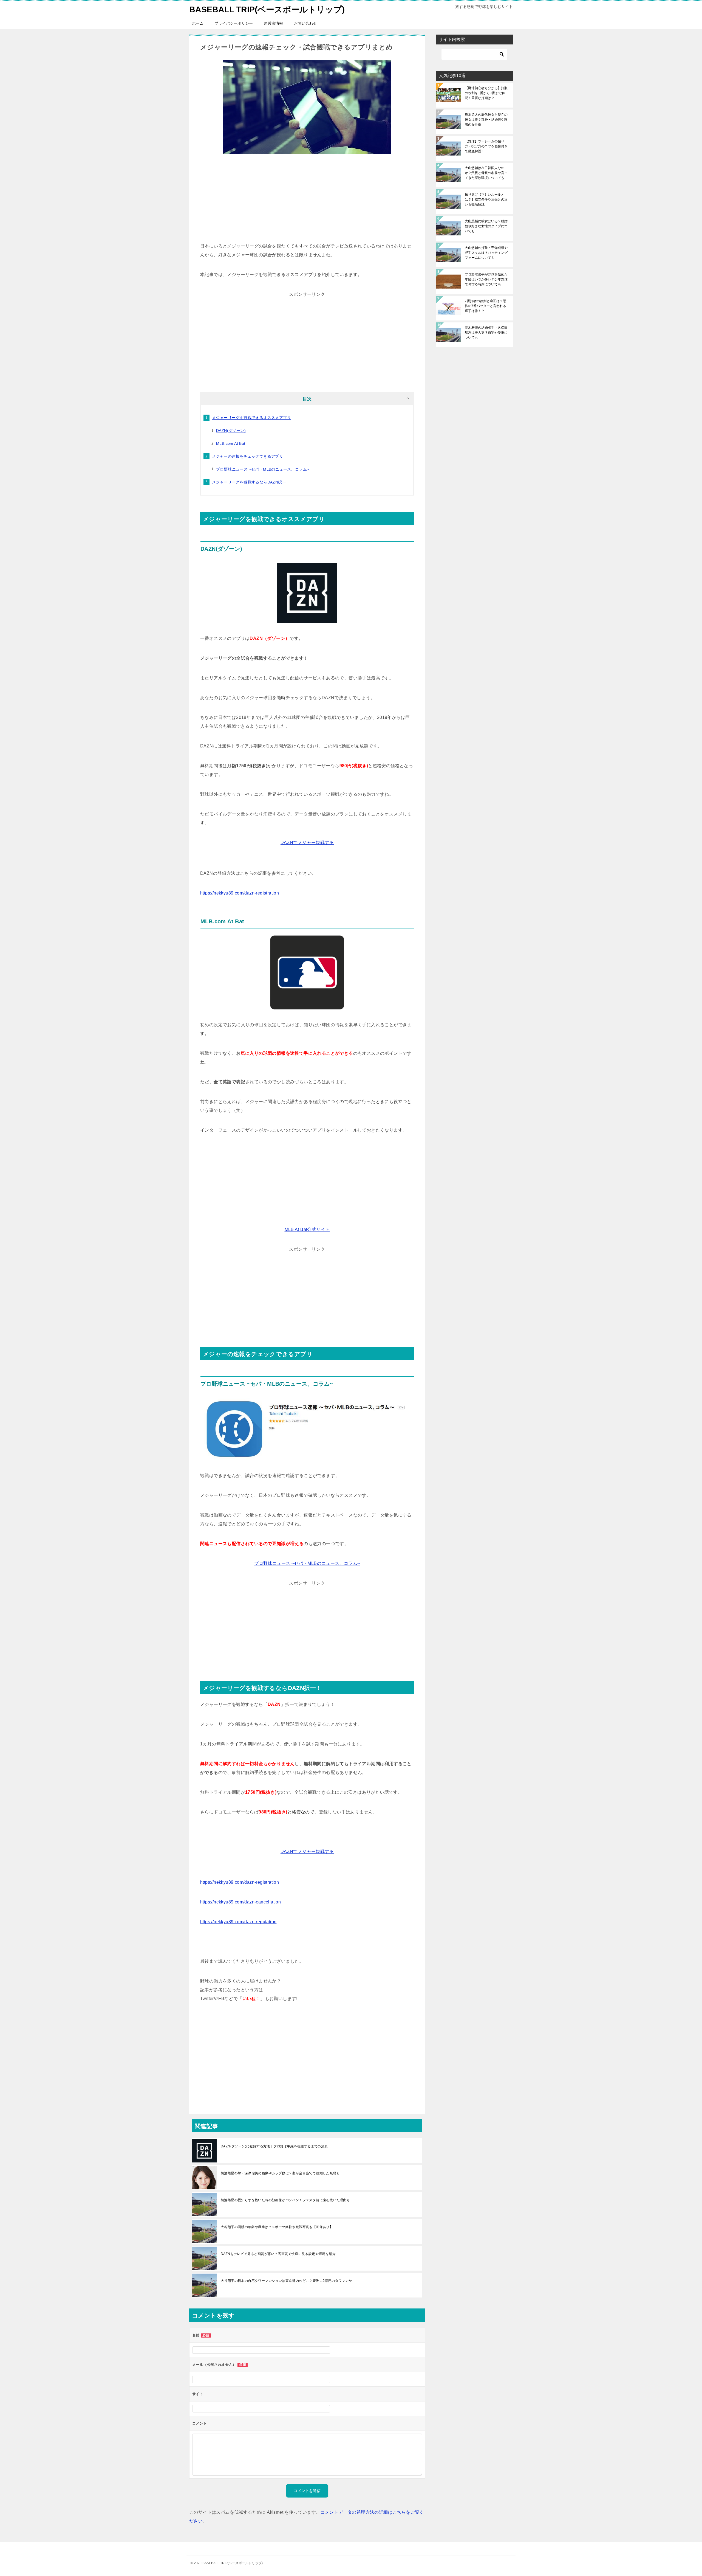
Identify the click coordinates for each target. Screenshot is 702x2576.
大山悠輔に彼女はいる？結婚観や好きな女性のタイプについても (486, 226)
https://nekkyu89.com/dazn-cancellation (240, 1902)
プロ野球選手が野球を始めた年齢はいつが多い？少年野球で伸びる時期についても (486, 279)
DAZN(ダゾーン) (231, 431)
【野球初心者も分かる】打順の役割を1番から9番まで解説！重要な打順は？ (486, 93)
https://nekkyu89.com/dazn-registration (240, 893)
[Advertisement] (307, 201)
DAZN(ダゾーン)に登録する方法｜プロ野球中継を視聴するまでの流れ (274, 2146)
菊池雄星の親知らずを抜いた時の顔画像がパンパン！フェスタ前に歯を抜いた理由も (285, 2200)
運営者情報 (273, 23)
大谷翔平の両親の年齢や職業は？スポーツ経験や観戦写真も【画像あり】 (277, 2227)
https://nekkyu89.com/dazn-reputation (238, 1922)
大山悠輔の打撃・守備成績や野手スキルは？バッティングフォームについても (486, 253)
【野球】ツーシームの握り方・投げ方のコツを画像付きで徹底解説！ (486, 146)
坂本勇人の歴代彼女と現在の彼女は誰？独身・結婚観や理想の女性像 (486, 120)
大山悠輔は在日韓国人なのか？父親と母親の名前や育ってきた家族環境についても (486, 173)
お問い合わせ (305, 23)
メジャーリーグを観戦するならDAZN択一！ (251, 482)
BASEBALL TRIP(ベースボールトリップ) (267, 9)
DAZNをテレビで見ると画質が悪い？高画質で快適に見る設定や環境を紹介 (278, 2254)
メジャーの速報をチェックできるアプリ (247, 456)
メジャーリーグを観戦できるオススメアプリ (251, 418)
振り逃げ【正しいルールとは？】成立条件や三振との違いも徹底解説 (486, 199)
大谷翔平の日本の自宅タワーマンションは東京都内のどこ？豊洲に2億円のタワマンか (286, 2281)
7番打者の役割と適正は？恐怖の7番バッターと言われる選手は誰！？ (486, 306)
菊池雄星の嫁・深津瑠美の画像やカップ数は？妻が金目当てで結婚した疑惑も (280, 2173)
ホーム (198, 23)
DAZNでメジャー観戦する (307, 843)
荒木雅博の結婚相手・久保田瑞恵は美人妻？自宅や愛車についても (486, 333)
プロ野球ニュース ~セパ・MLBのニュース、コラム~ (263, 469)
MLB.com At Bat (231, 443)
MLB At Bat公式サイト (307, 1229)
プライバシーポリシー (234, 23)
